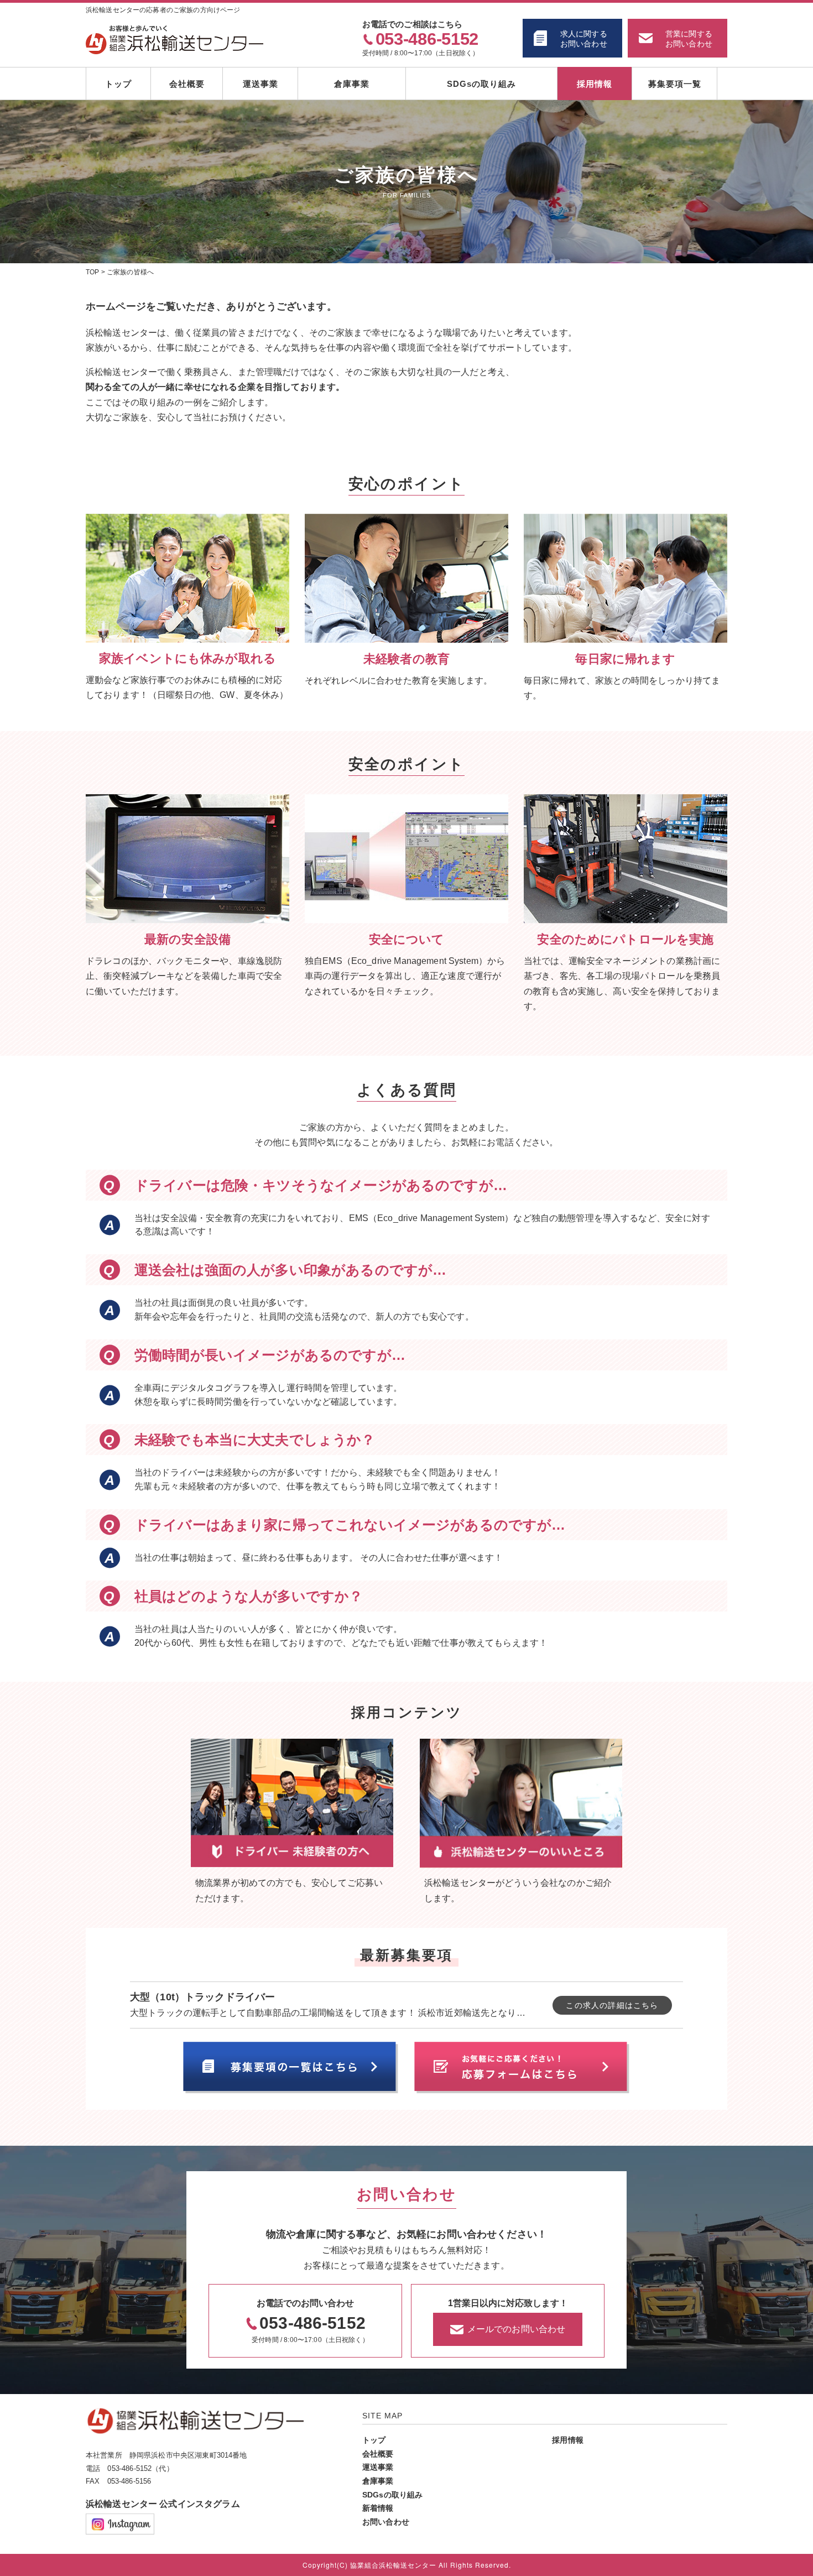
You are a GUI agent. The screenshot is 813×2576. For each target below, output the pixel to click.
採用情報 (595, 84)
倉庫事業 (352, 84)
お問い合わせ (386, 2522)
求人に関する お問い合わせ (584, 39)
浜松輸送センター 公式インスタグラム (163, 2504)
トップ (118, 84)
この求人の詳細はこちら (612, 2005)
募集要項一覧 (675, 84)
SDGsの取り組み (481, 84)
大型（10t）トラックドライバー (202, 1997)
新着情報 (378, 2508)
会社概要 (187, 84)
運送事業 (260, 84)
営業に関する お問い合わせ (689, 39)
